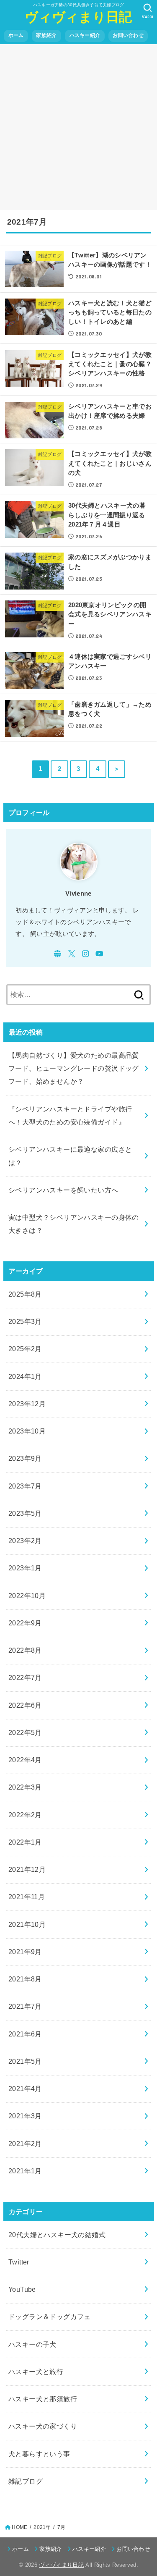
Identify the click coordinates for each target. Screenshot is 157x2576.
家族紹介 (46, 35)
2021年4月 (25, 2089)
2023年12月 (27, 1404)
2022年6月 (25, 1705)
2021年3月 (25, 2116)
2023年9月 (25, 1458)
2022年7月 (25, 1677)
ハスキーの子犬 (32, 2344)
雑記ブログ (26, 2481)
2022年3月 (25, 1787)
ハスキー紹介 (85, 35)
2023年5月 (25, 1513)
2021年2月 (25, 2144)
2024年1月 (25, 1376)
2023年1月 (25, 1568)
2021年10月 (27, 1924)
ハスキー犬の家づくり (43, 2426)
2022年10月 (27, 1596)
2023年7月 (25, 1486)
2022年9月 (25, 1623)
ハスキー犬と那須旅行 (43, 2399)
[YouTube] (99, 954)
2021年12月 (27, 1869)
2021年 (42, 2527)
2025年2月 (25, 1349)
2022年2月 (25, 1815)
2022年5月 (25, 1732)
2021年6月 (25, 2034)
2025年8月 (25, 1294)
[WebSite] (58, 954)
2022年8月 (25, 1650)
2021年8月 (25, 1979)
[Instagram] (86, 954)
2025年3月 (25, 1321)
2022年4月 (25, 1760)
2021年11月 (27, 1897)
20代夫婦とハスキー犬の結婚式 (57, 2235)
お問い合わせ (128, 35)
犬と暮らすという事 (39, 2454)
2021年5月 (25, 2061)
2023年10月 (27, 1431)
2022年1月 (25, 1842)
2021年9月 (25, 1952)
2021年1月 (25, 2171)
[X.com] (72, 954)
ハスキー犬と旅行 (36, 2372)
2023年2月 (25, 1541)
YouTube (22, 2289)
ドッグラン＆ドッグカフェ (50, 2317)
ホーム (16, 35)
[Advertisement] (78, 127)
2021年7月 (25, 2006)
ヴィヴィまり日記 (78, 17)
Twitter (19, 2262)
